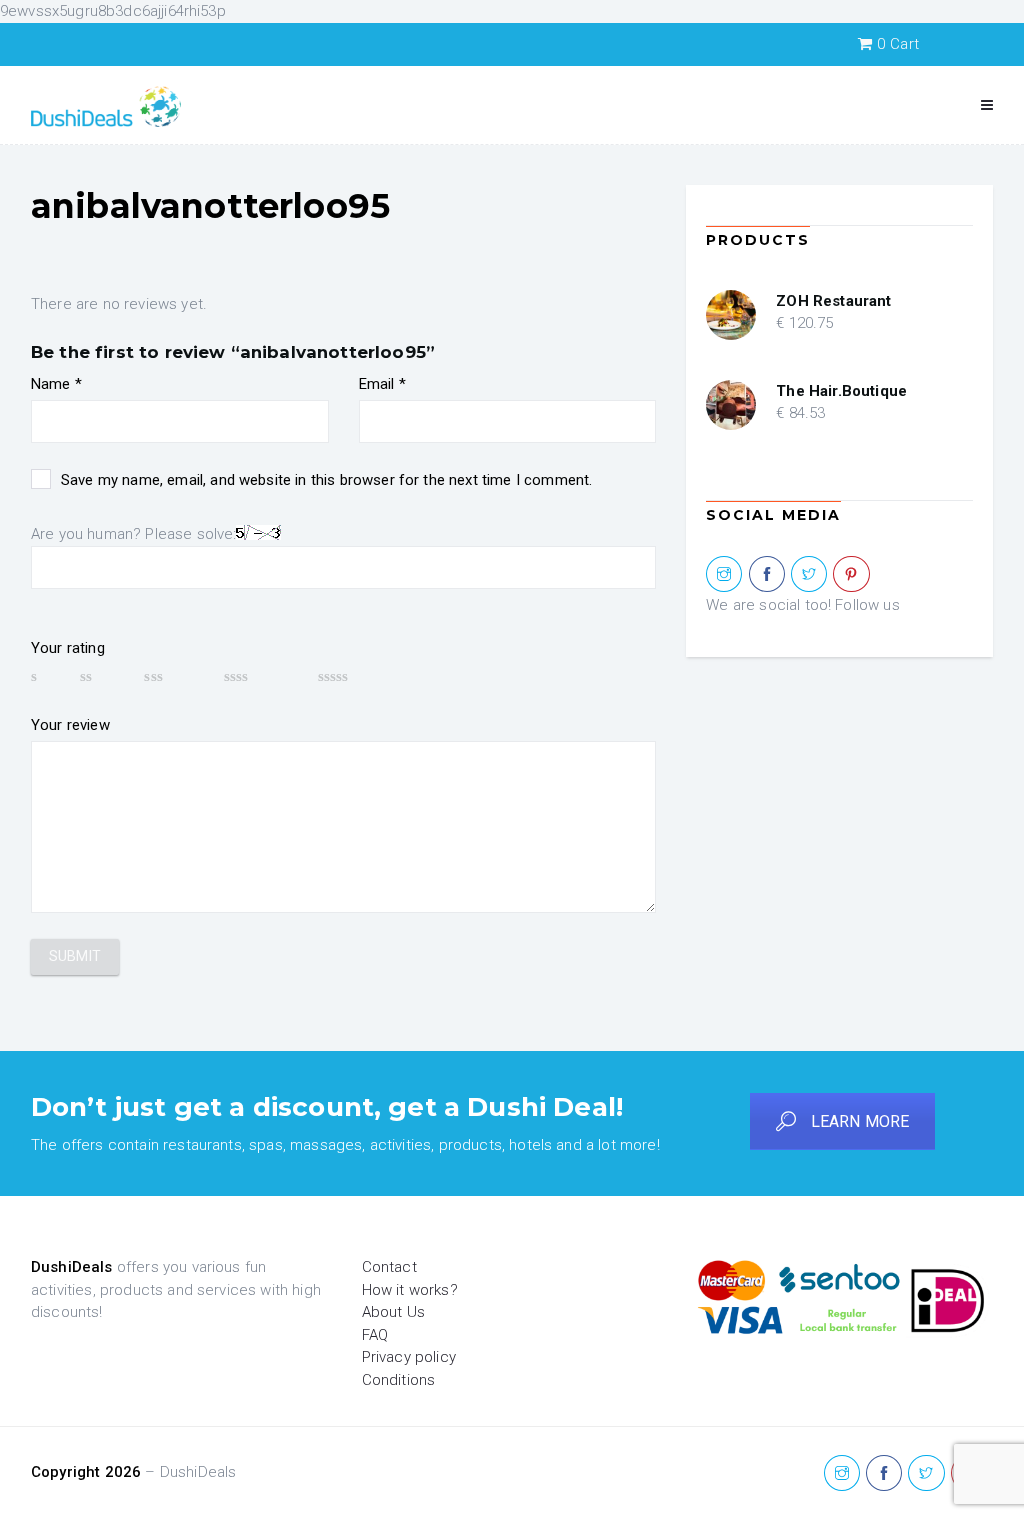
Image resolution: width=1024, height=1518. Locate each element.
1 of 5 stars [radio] (46, 676)
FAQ (375, 1335)
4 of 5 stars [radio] (261, 676)
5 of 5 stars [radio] (363, 676)
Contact (389, 1267)
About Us (393, 1312)
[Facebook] (767, 575)
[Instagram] (724, 575)
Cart (898, 44)
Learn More (860, 1121)
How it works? (410, 1290)
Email (382, 384)
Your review (70, 725)
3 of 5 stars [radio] (174, 676)
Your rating (68, 648)
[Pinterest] (851, 575)
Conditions (399, 1380)
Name (56, 384)
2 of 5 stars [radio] (102, 676)
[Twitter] (809, 575)
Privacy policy (409, 1357)
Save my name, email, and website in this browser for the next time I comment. (326, 480)
